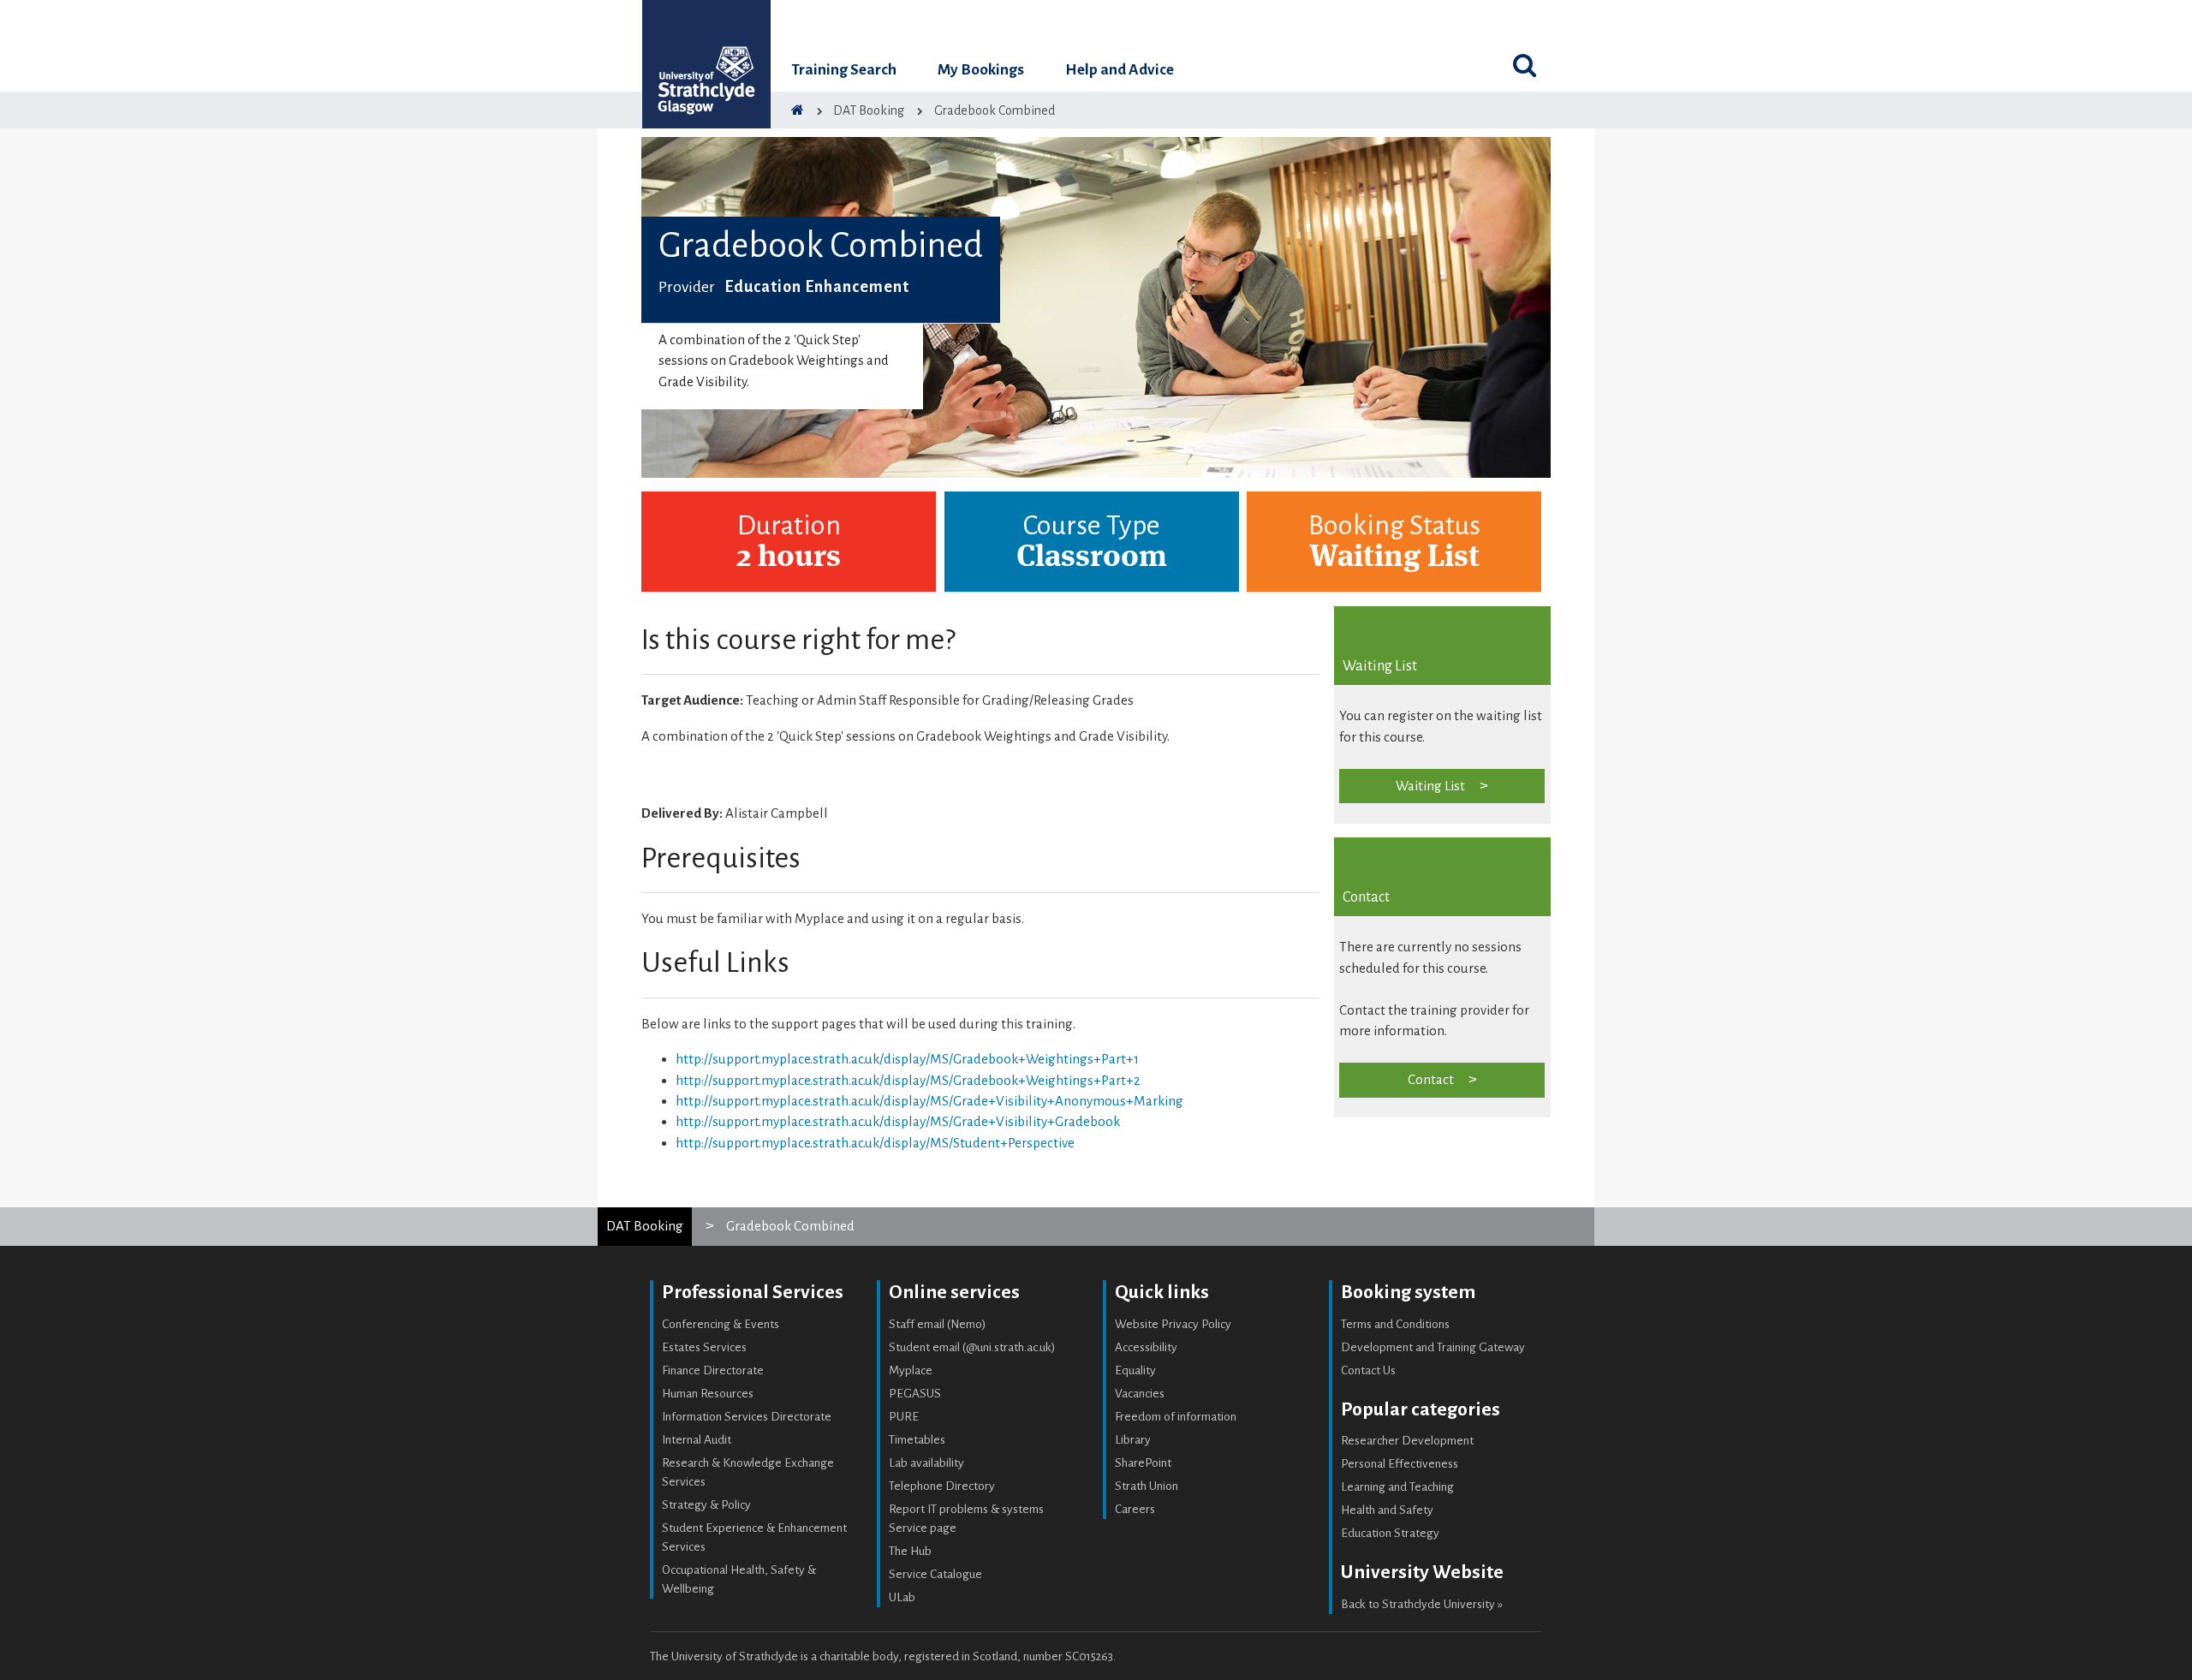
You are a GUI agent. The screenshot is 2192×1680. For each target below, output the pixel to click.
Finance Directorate (713, 1370)
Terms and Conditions (1395, 1324)
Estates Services (704, 1347)
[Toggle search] (1524, 65)
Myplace (911, 1370)
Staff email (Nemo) (938, 1324)
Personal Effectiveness (1400, 1464)
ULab (902, 1597)
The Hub (910, 1551)
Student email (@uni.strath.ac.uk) (972, 1347)
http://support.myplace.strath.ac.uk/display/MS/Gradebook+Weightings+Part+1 (907, 1059)
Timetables (917, 1440)
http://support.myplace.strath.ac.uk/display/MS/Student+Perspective (875, 1143)
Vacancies (1140, 1394)
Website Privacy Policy (1173, 1324)
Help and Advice (1120, 70)
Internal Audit (697, 1440)
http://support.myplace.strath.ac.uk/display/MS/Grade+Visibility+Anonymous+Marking (929, 1101)
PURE (904, 1417)
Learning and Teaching (1397, 1487)
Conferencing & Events (721, 1324)
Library (1133, 1440)
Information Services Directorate (747, 1417)
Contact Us (1368, 1370)
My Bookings (981, 70)
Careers (1135, 1509)
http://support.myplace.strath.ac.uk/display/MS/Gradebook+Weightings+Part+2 (908, 1080)
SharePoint (1143, 1463)
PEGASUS (915, 1394)
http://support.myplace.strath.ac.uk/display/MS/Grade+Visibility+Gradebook (898, 1121)
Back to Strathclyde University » (1422, 1604)
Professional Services (753, 1292)
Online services (954, 1292)
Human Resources (708, 1394)
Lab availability (926, 1463)
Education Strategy (1390, 1533)
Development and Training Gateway (1433, 1347)
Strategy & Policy (706, 1505)
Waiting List (1430, 786)
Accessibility (1146, 1347)
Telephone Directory (942, 1486)
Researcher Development (1407, 1441)
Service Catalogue (935, 1574)
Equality (1135, 1370)
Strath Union (1147, 1486)
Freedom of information (1176, 1417)
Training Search (844, 70)
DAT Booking (645, 1226)
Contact (1431, 1079)
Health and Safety (1387, 1510)
